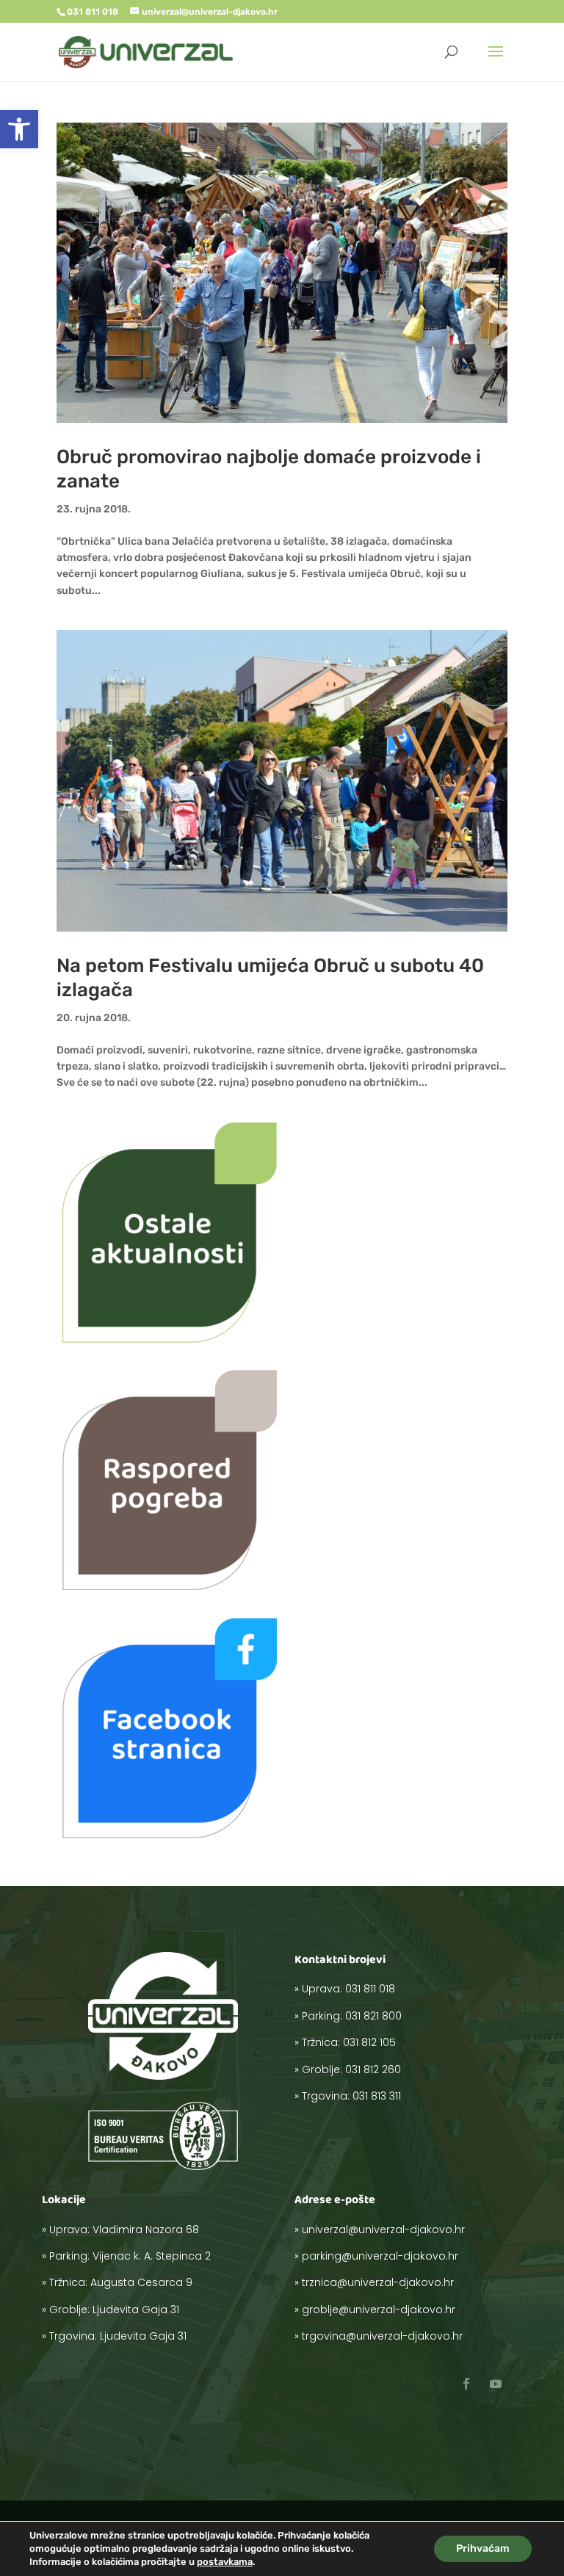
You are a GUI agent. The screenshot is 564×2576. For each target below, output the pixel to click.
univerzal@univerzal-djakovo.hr (383, 2229)
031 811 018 (370, 1989)
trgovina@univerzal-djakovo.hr (382, 2336)
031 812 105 (369, 2042)
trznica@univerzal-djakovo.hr (378, 2282)
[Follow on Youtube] (496, 2384)
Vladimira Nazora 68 (146, 2229)
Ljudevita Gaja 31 (136, 2310)
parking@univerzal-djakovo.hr (380, 2256)
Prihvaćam (483, 2548)
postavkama (225, 2562)
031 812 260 (373, 2069)
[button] (19, 129)
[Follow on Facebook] (466, 2384)
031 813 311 (377, 2096)
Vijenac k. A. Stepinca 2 (152, 2256)
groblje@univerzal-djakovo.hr (379, 2310)
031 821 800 (373, 2016)
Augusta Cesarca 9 (141, 2282)
